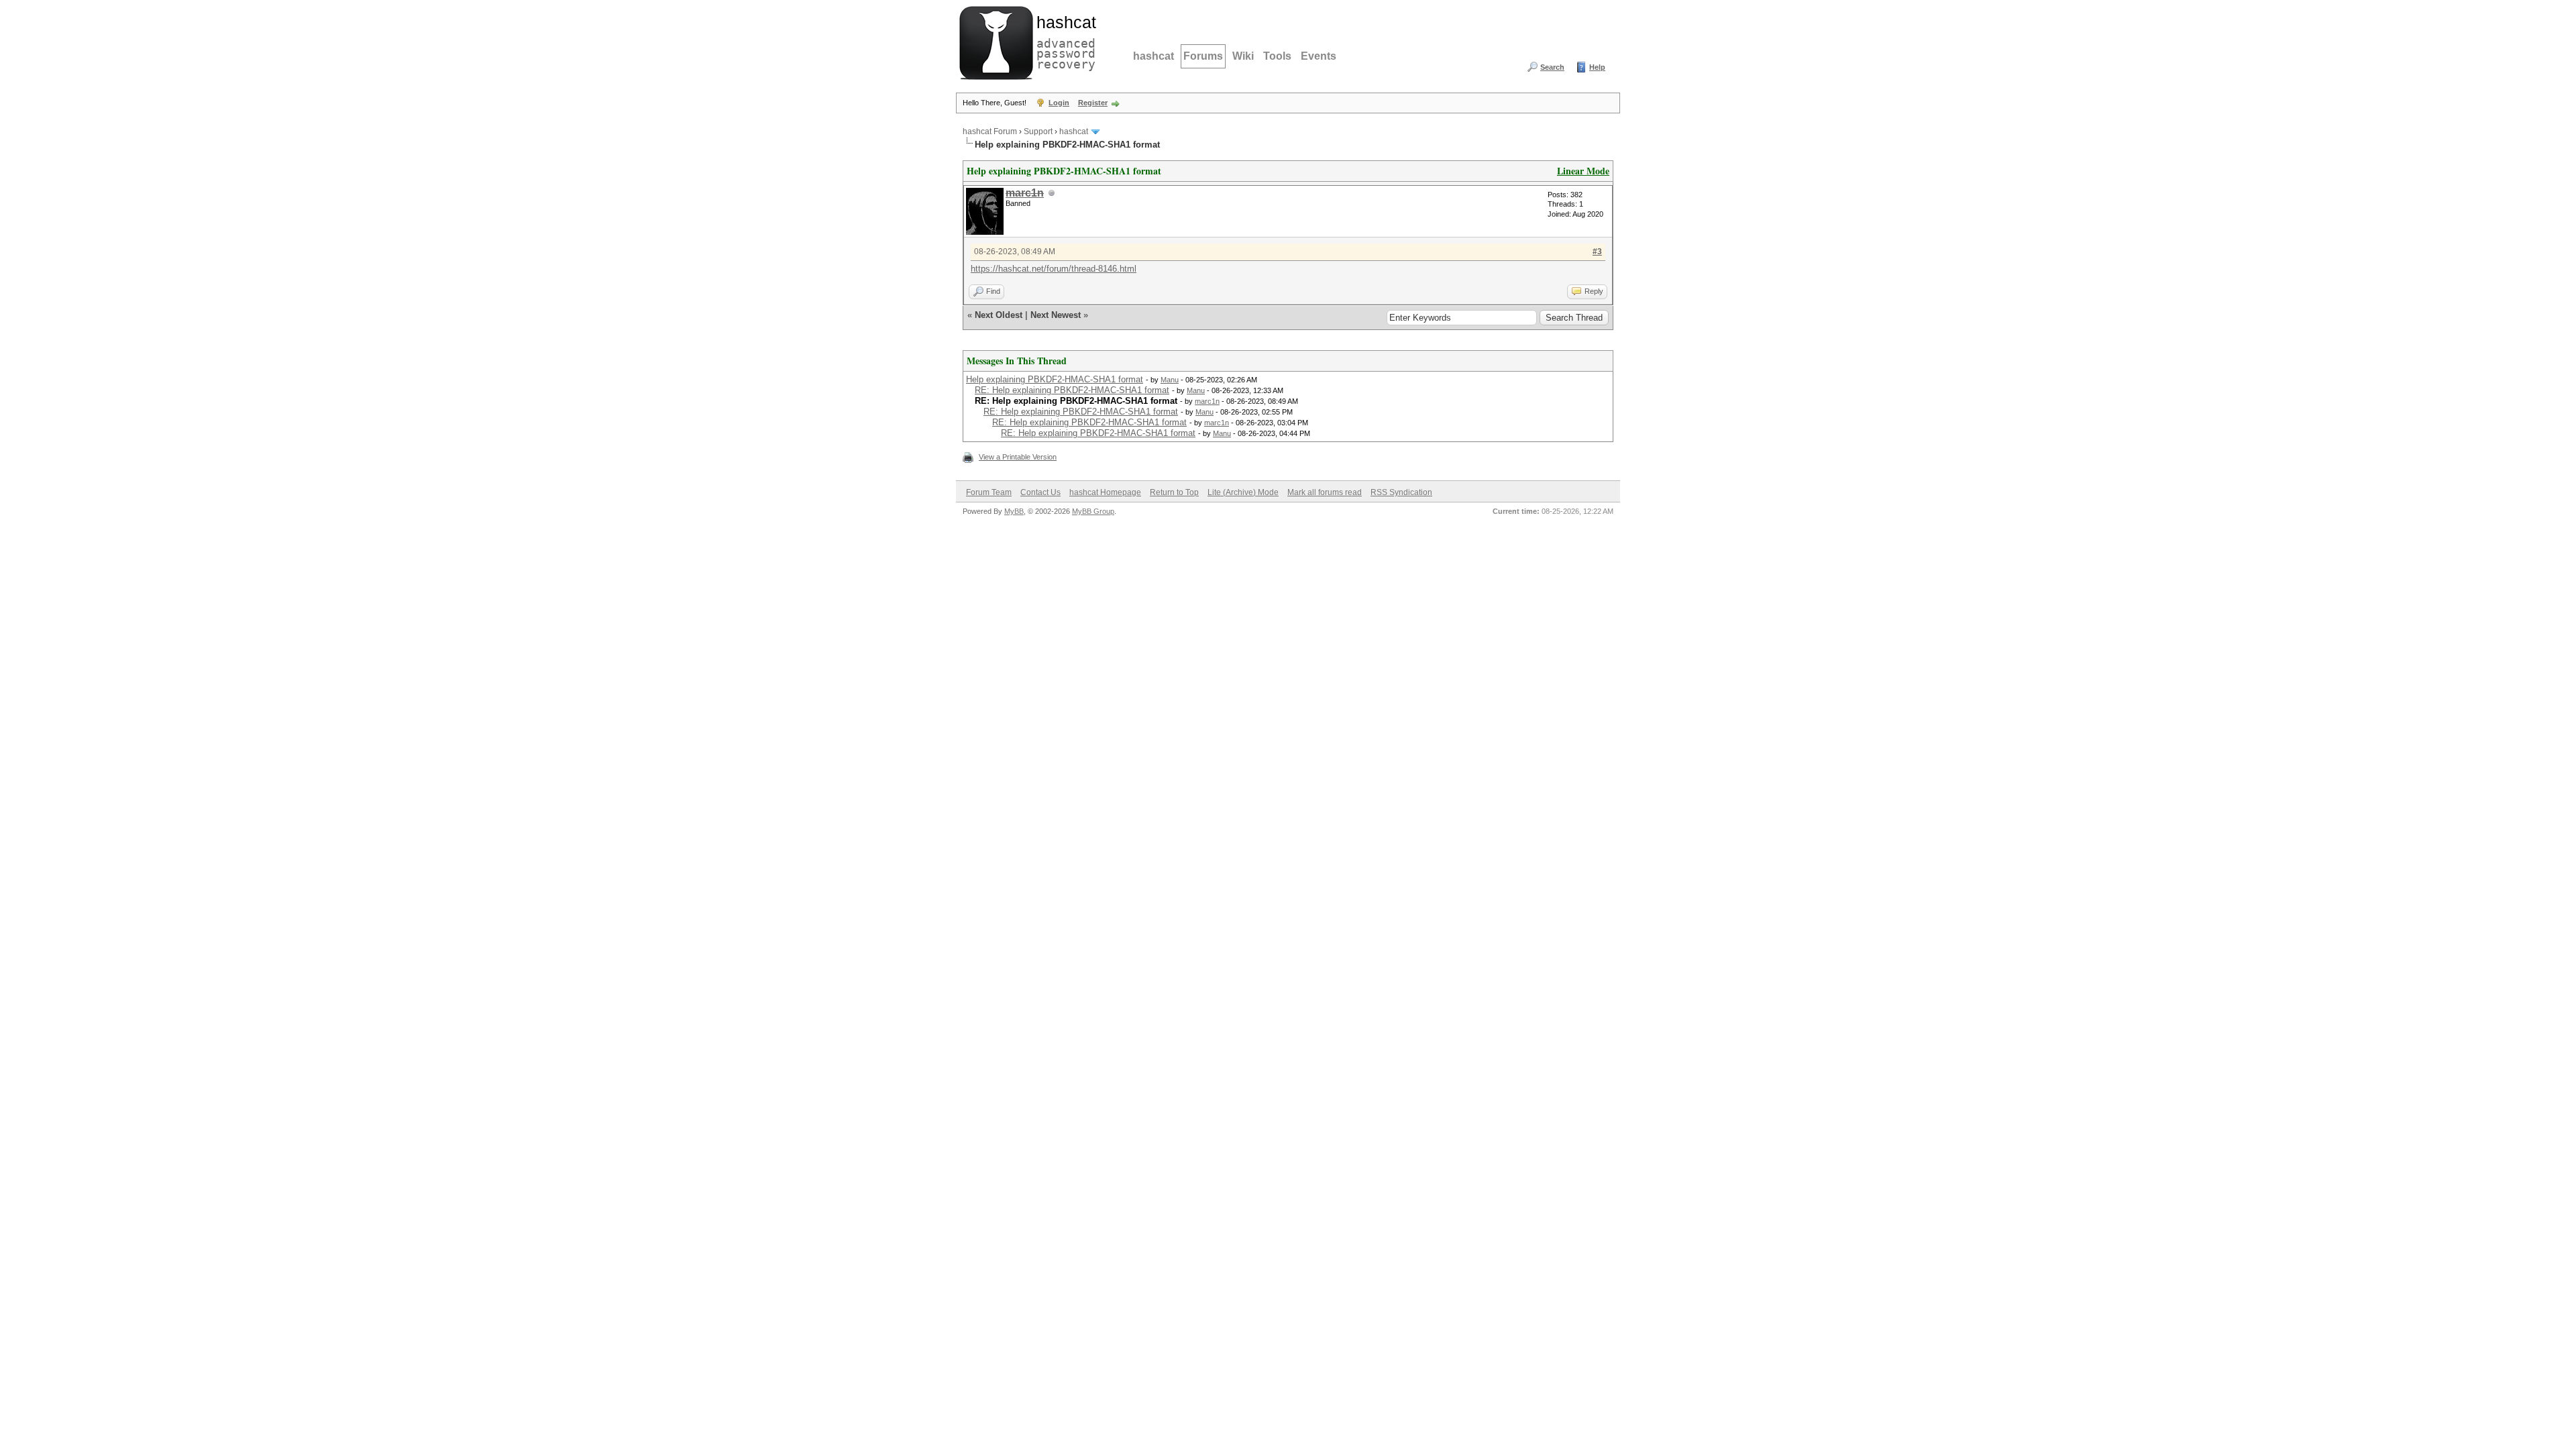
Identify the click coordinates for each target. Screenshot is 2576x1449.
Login (1059, 103)
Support (1038, 131)
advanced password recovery (1063, 41)
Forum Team (989, 492)
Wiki (1243, 56)
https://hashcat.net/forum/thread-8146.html (1054, 269)
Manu (1170, 380)
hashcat (1153, 56)
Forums (1203, 56)
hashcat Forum (990, 131)
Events (1319, 56)
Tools (1277, 56)
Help (1597, 67)
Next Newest (1056, 315)
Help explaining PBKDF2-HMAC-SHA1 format (1055, 379)
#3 (1597, 252)
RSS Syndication (1401, 492)
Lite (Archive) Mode (1243, 492)
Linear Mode (1583, 171)
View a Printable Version (1018, 457)
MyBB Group (1093, 511)
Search (1552, 67)
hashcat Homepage (1105, 492)
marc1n (1207, 401)
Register (1093, 103)
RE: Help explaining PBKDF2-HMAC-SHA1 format (1072, 390)
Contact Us (1040, 492)
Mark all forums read (1325, 492)
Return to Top (1174, 492)
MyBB (1014, 511)
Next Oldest (999, 315)
